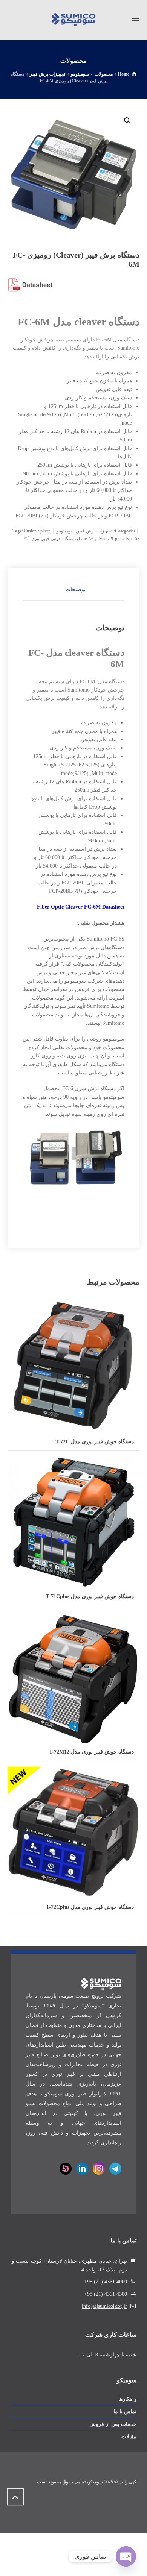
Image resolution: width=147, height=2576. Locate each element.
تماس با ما (125, 2411)
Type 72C (87, 539)
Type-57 (132, 539)
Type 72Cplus (110, 539)
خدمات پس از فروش (113, 2424)
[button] (127, 121)
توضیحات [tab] (76, 589)
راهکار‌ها (127, 2399)
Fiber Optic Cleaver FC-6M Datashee (80, 907)
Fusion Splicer (37, 531)
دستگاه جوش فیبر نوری (54, 539)
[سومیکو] (73, 19)
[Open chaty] (126, 2556)
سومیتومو (66, 531)
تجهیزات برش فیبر (95, 531)
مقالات (129, 2437)
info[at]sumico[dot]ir (104, 2306)
